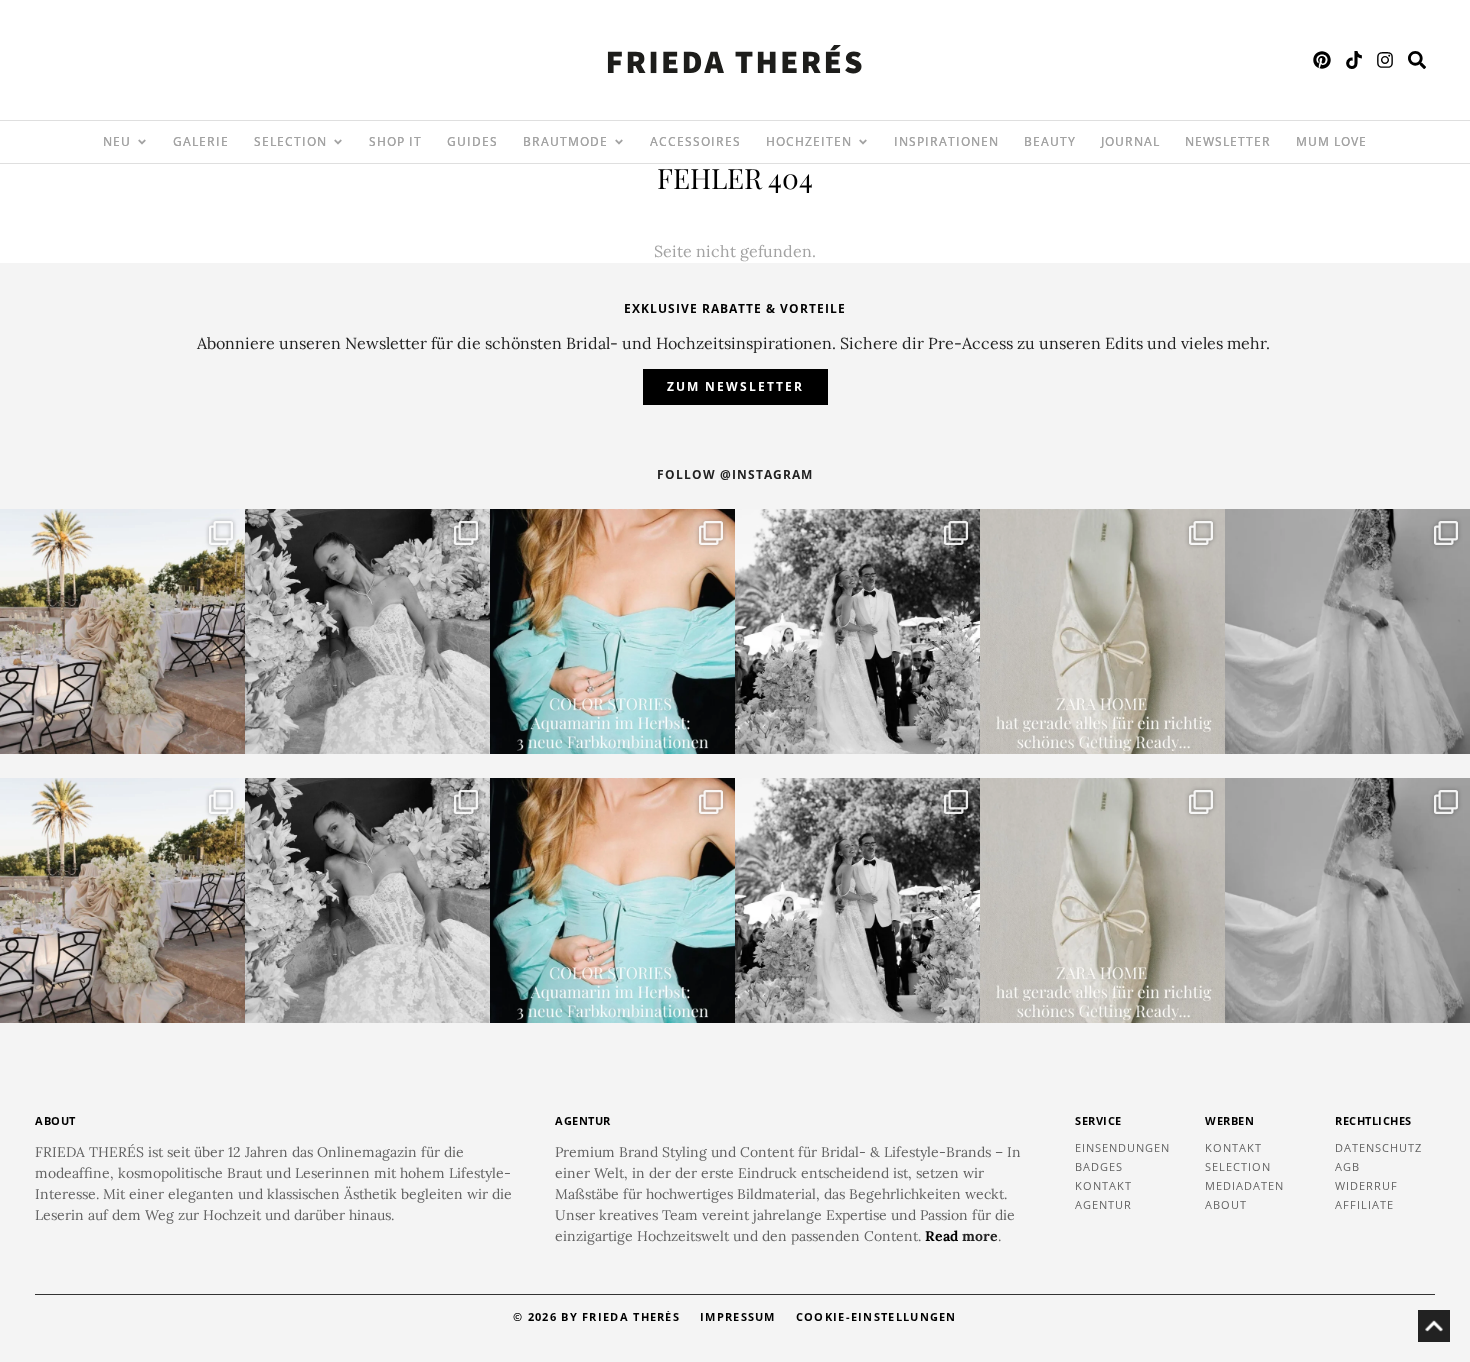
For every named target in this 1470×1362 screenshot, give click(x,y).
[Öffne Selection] (338, 142)
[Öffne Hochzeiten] (863, 142)
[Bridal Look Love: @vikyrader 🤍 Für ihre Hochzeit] (367, 631)
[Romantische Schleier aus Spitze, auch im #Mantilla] (1347, 631)
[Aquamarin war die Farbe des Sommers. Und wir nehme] (612, 631)
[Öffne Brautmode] (619, 142)
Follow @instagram (735, 474)
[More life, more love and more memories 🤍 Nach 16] (857, 631)
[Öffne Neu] (142, 142)
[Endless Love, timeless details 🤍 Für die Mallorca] (122, 631)
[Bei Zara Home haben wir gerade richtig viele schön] (1102, 631)
